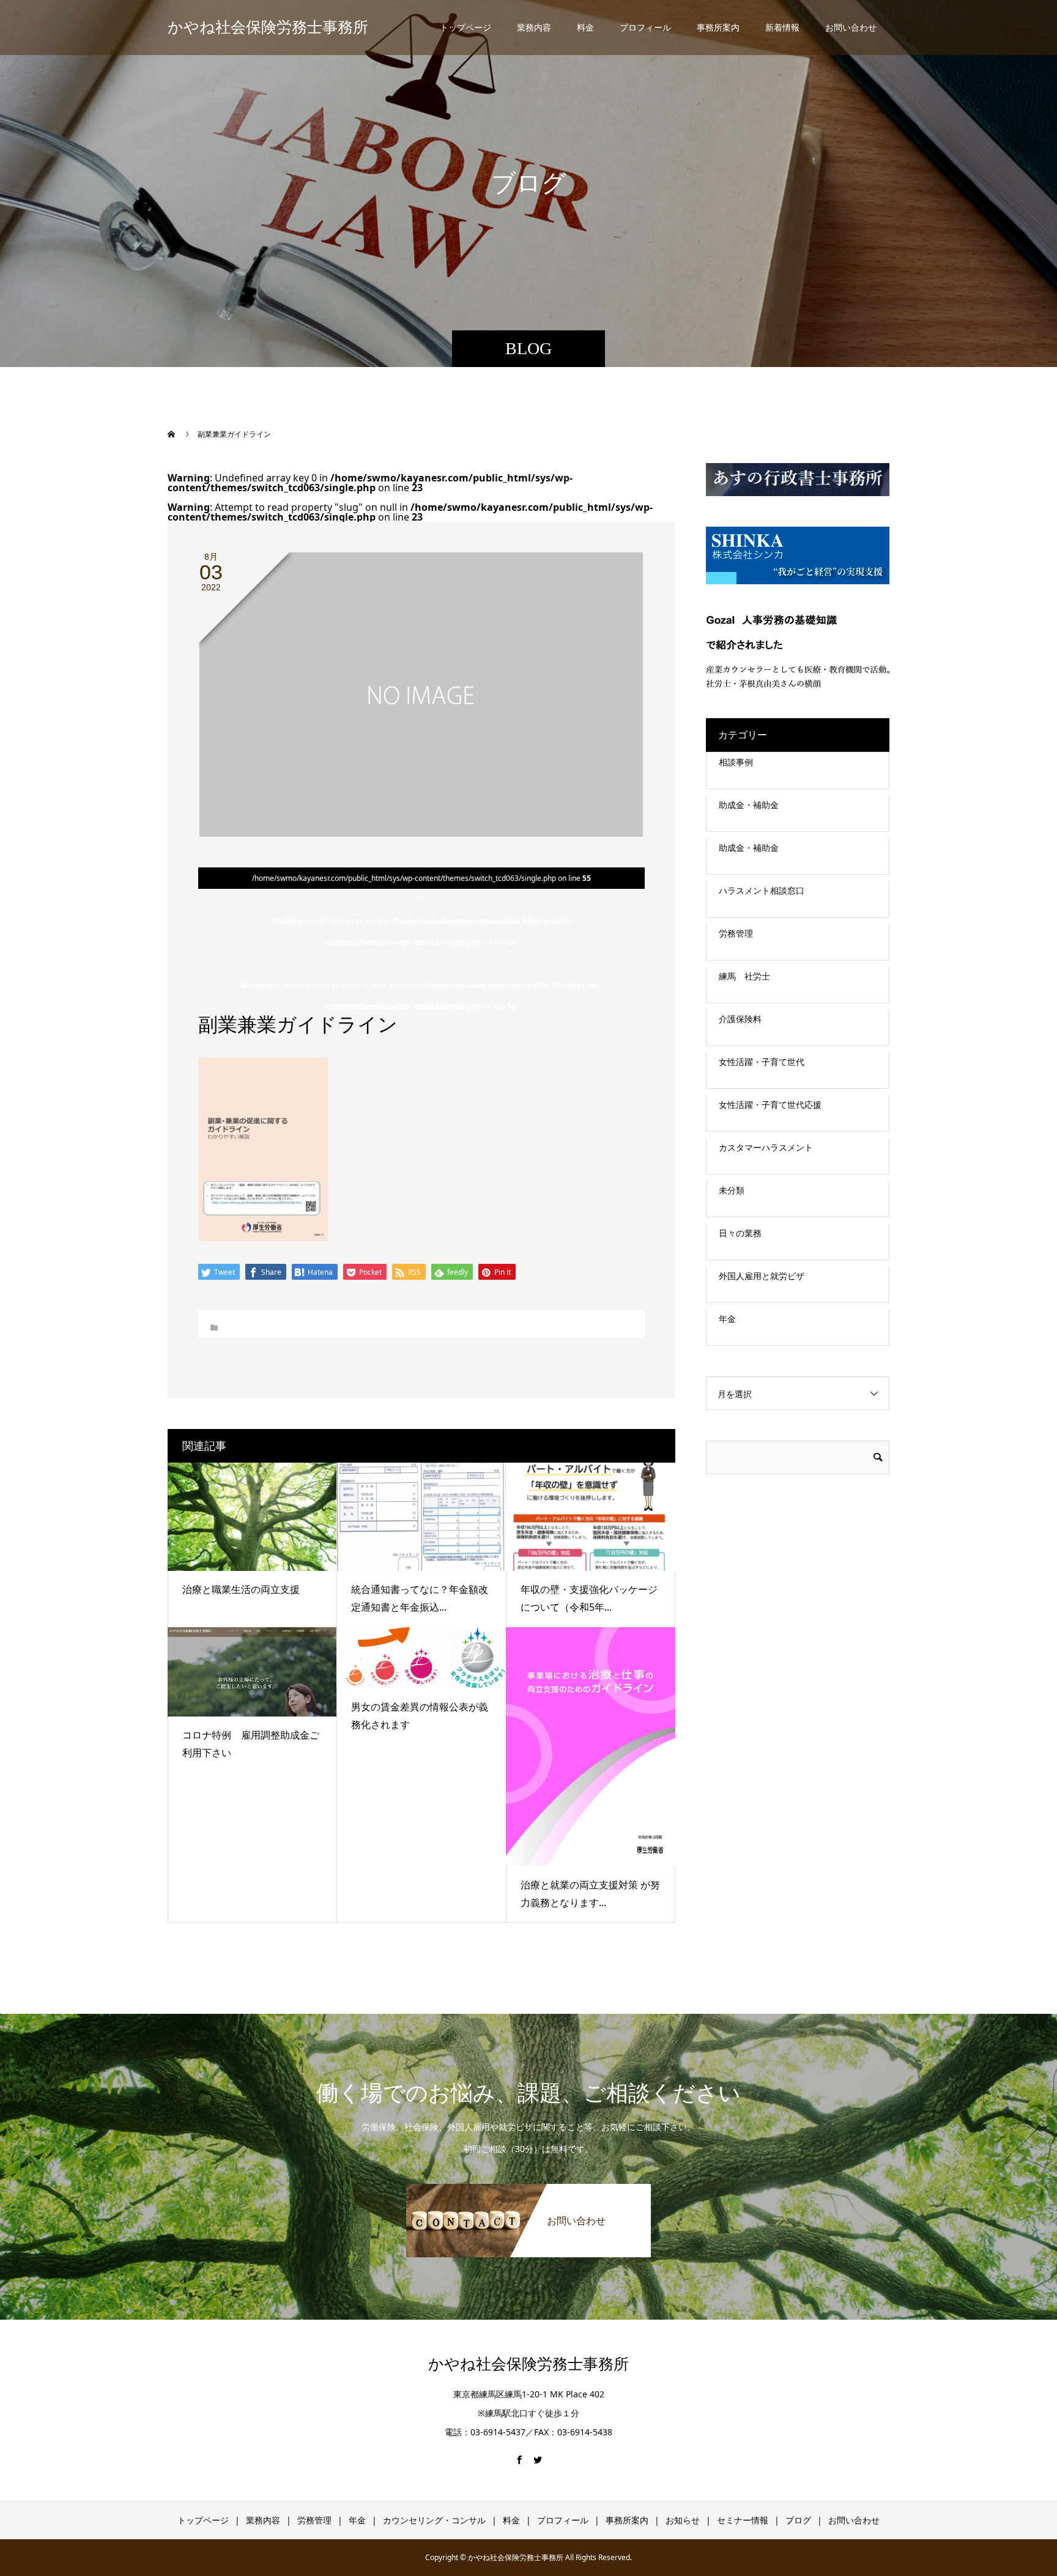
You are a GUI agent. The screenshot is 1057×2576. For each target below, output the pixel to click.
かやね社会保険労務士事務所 (268, 27)
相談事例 (736, 762)
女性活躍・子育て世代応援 (770, 1104)
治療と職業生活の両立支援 (241, 1589)
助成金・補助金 (749, 805)
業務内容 (534, 27)
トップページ (465, 27)
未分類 (732, 1190)
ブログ (798, 2520)
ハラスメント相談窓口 (762, 890)
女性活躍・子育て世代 (762, 1062)
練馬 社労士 (744, 976)
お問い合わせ (851, 27)
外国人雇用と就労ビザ (762, 1276)
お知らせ (683, 2520)
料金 (585, 27)
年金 (727, 1319)
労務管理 (736, 933)
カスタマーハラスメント (766, 1147)
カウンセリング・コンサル (434, 2520)
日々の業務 (740, 1233)
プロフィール (645, 27)
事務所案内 (718, 27)
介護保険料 (740, 1019)
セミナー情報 (743, 2520)
